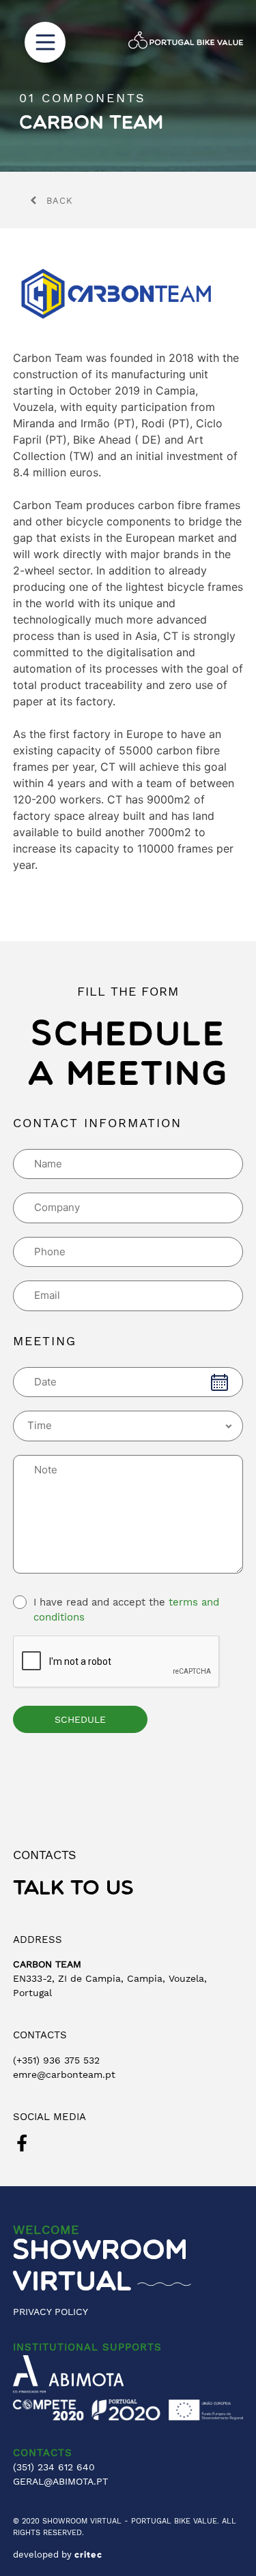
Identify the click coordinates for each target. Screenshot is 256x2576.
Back (60, 201)
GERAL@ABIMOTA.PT (60, 2481)
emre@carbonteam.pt (64, 2074)
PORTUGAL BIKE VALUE (174, 2521)
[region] (128, 86)
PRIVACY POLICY (51, 2312)
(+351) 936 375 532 (56, 2060)
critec (88, 2555)
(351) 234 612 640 (54, 2467)
